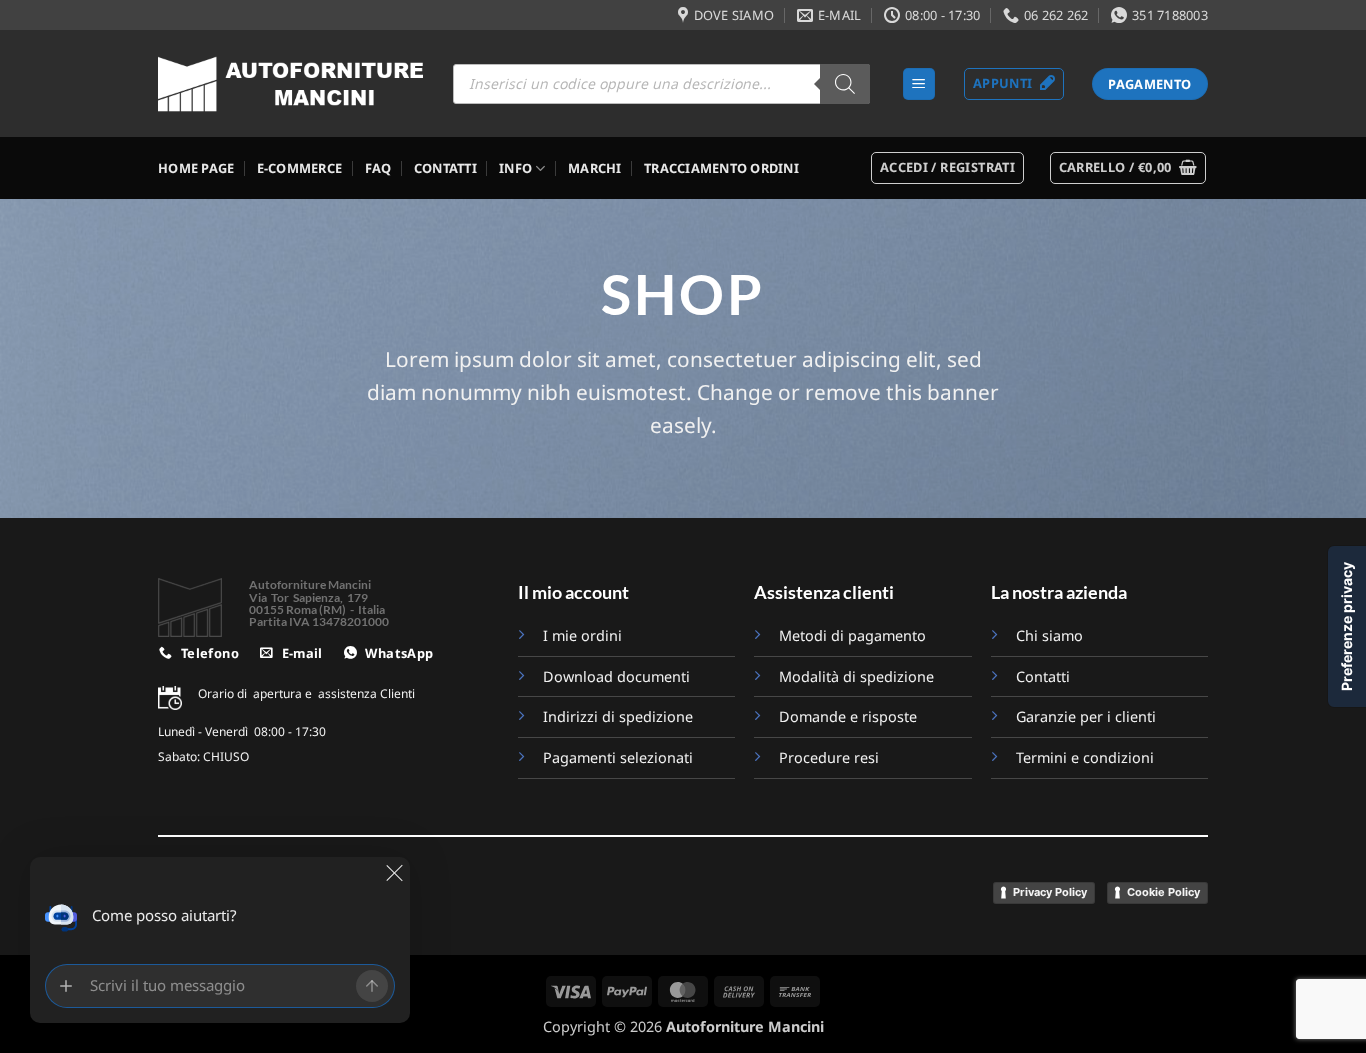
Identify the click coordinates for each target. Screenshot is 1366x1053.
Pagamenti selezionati (618, 757)
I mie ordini (582, 635)
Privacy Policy (1050, 892)
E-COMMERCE (300, 168)
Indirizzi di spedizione (618, 716)
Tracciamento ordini (721, 168)
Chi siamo (1049, 635)
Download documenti (616, 676)
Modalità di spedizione (856, 676)
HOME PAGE (196, 168)
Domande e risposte (850, 716)
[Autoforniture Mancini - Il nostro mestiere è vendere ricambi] (290, 84)
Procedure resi (829, 757)
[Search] (845, 84)
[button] (919, 84)
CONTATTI (445, 168)
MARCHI (595, 168)
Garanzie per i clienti (1086, 716)
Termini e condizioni (1085, 757)
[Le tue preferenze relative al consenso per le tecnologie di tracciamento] (1347, 626)
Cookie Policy (1163, 892)
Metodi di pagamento (852, 635)
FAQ (378, 168)
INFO (515, 168)
